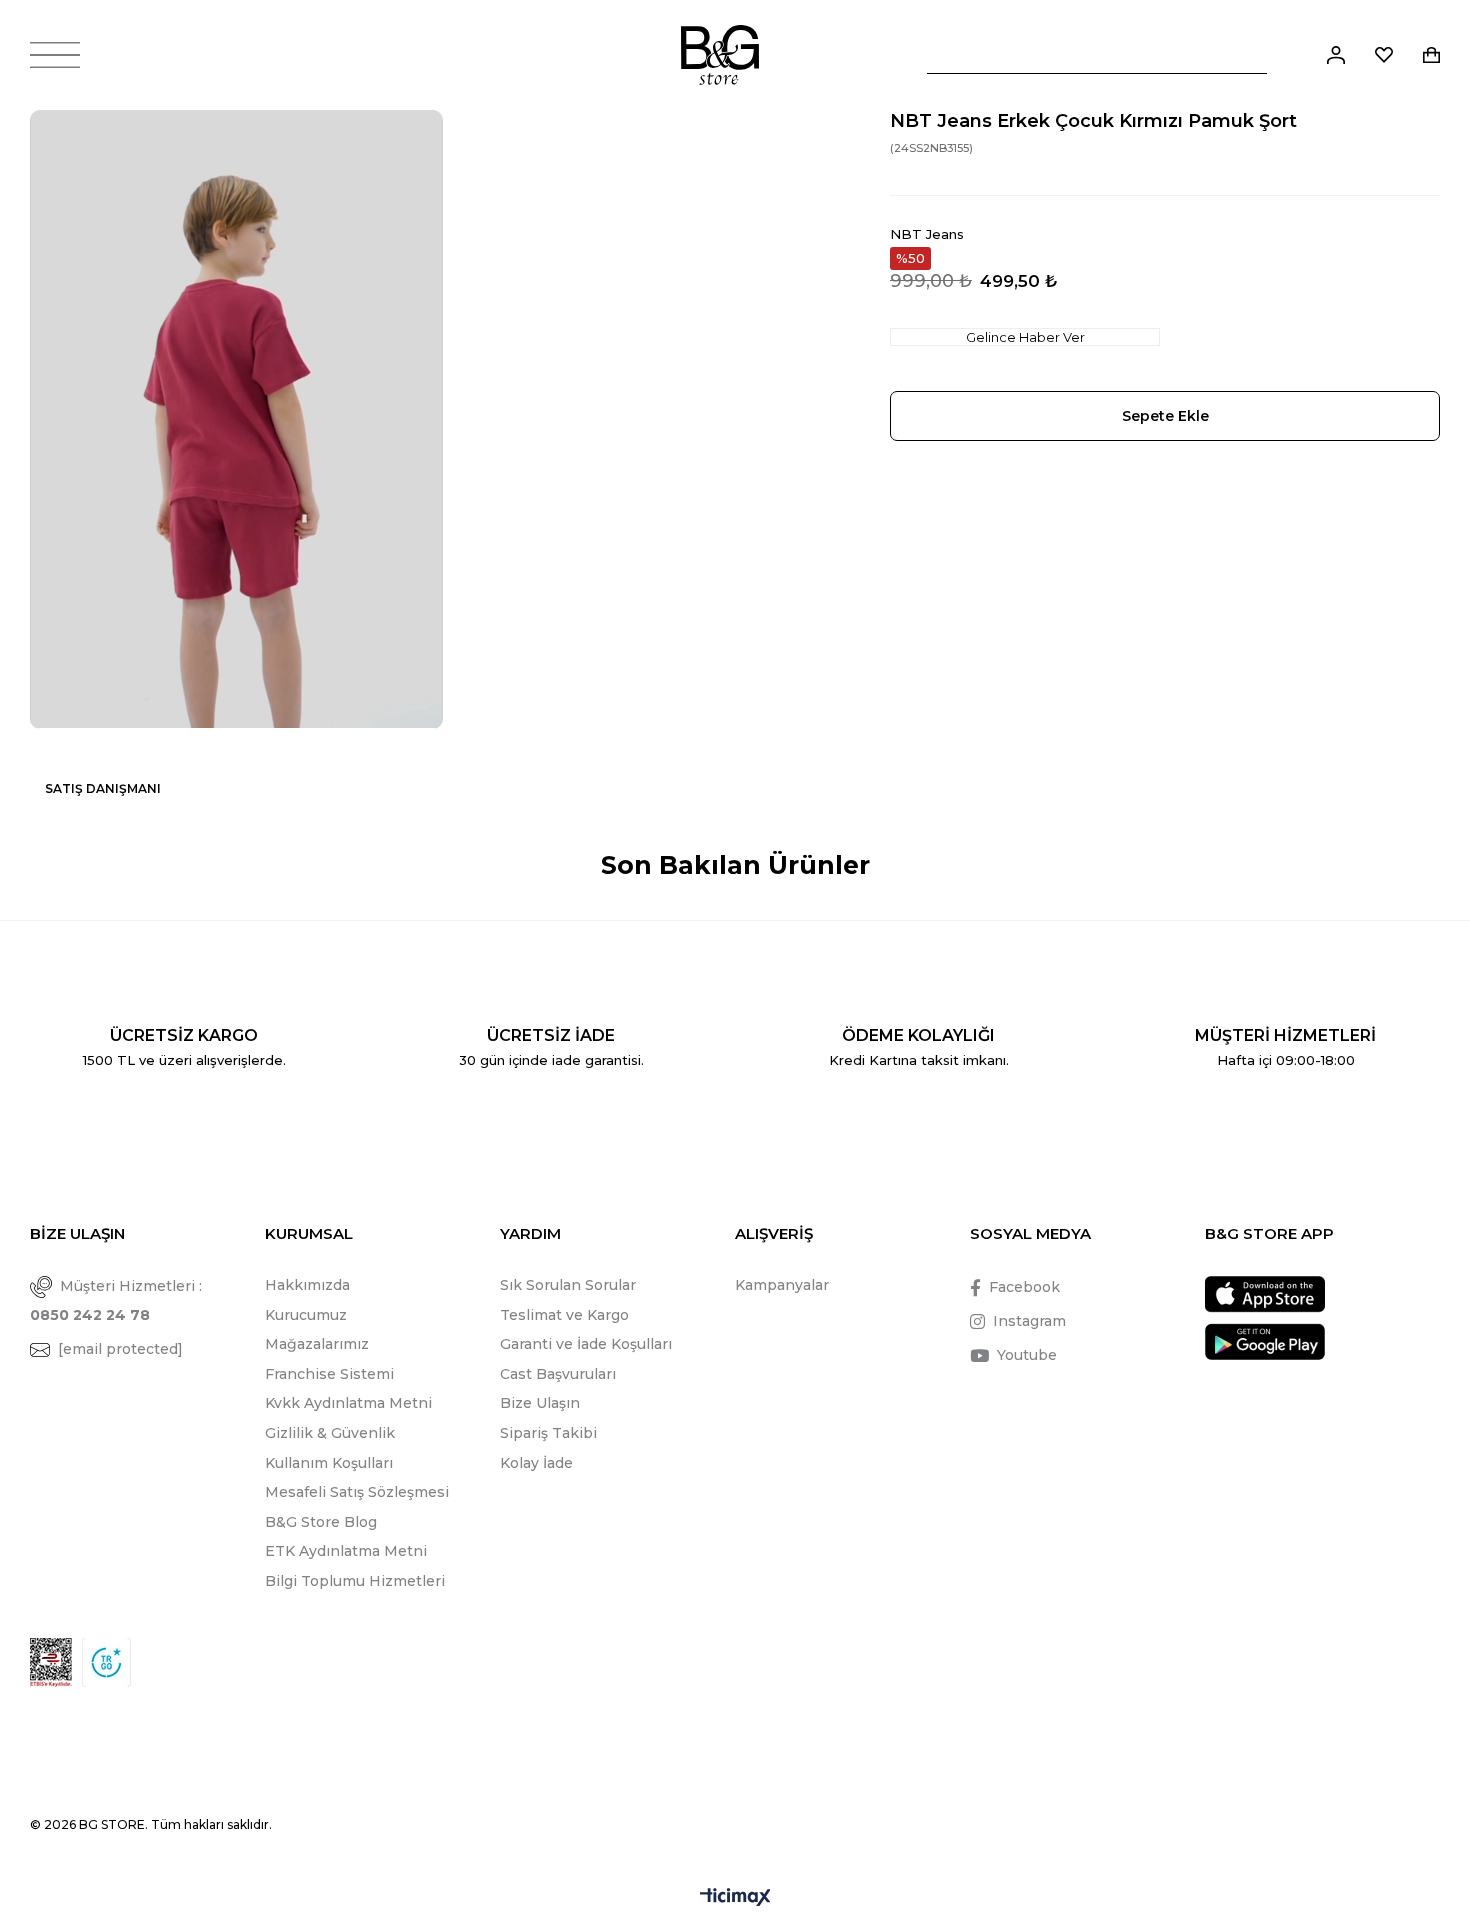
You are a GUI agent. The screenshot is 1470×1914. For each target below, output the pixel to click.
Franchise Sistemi (329, 1374)
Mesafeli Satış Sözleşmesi (357, 1492)
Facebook (1024, 1287)
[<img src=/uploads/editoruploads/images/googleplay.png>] (1265, 1341)
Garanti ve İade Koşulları (586, 1344)
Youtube (1027, 1355)
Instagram (1029, 1321)
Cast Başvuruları (558, 1374)
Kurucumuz (306, 1315)
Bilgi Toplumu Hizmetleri (355, 1581)
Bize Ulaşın (540, 1403)
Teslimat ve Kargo (564, 1315)
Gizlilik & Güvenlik (330, 1433)
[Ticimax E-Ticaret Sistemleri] (735, 1898)
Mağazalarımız (317, 1344)
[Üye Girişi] (1336, 55)
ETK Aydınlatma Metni (346, 1551)
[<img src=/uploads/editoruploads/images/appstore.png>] (1265, 1294)
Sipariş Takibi (548, 1433)
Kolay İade (536, 1463)
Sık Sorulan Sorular (568, 1285)
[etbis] (51, 1662)
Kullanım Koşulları (329, 1463)
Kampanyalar (782, 1285)
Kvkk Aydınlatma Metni (348, 1403)
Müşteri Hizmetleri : (116, 1300)
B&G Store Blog (321, 1522)
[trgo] (106, 1662)
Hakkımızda (307, 1285)
